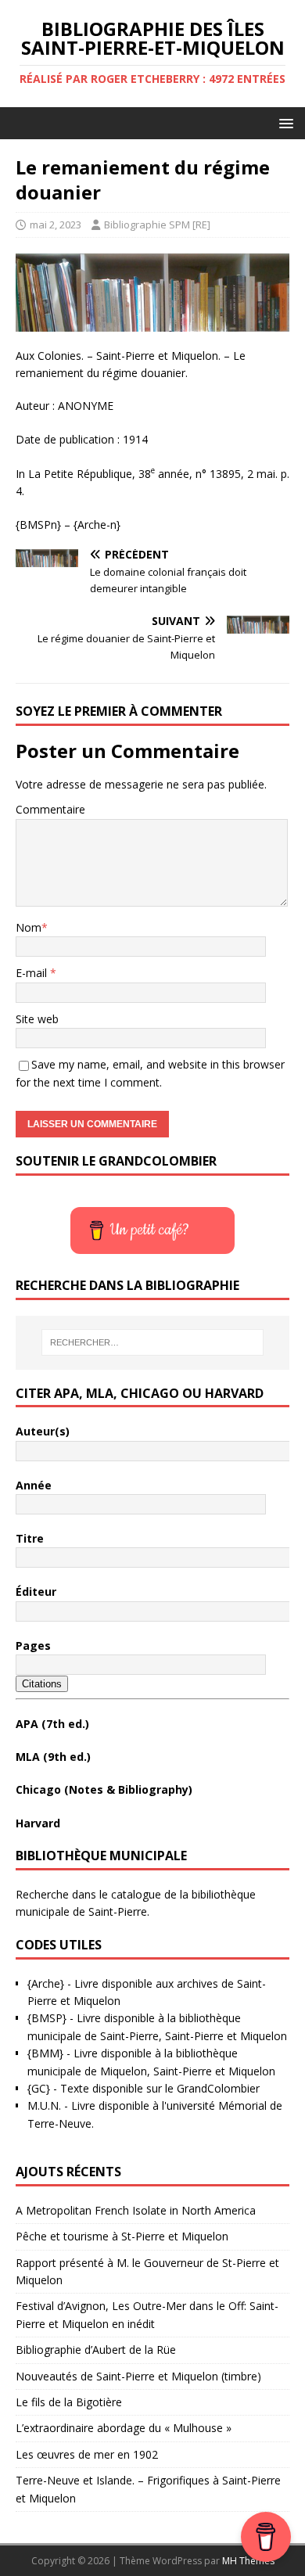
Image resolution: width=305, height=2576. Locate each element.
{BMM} (45, 2053)
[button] (283, 122)
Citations (42, 1684)
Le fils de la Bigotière (69, 2402)
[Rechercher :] (153, 1342)
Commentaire (50, 809)
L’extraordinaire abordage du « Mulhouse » (124, 2428)
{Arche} (46, 1983)
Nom (29, 927)
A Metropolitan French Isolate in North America (136, 2210)
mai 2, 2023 (56, 225)
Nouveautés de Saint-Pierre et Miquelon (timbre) (138, 2376)
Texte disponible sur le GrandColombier (160, 2088)
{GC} (39, 2088)
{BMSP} (47, 2018)
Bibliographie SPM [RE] (157, 225)
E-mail (33, 973)
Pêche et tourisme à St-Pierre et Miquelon (122, 2236)
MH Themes (248, 2561)
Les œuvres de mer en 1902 (87, 2454)
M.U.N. (44, 2105)
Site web (37, 1019)
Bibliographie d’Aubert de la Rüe (96, 2350)
